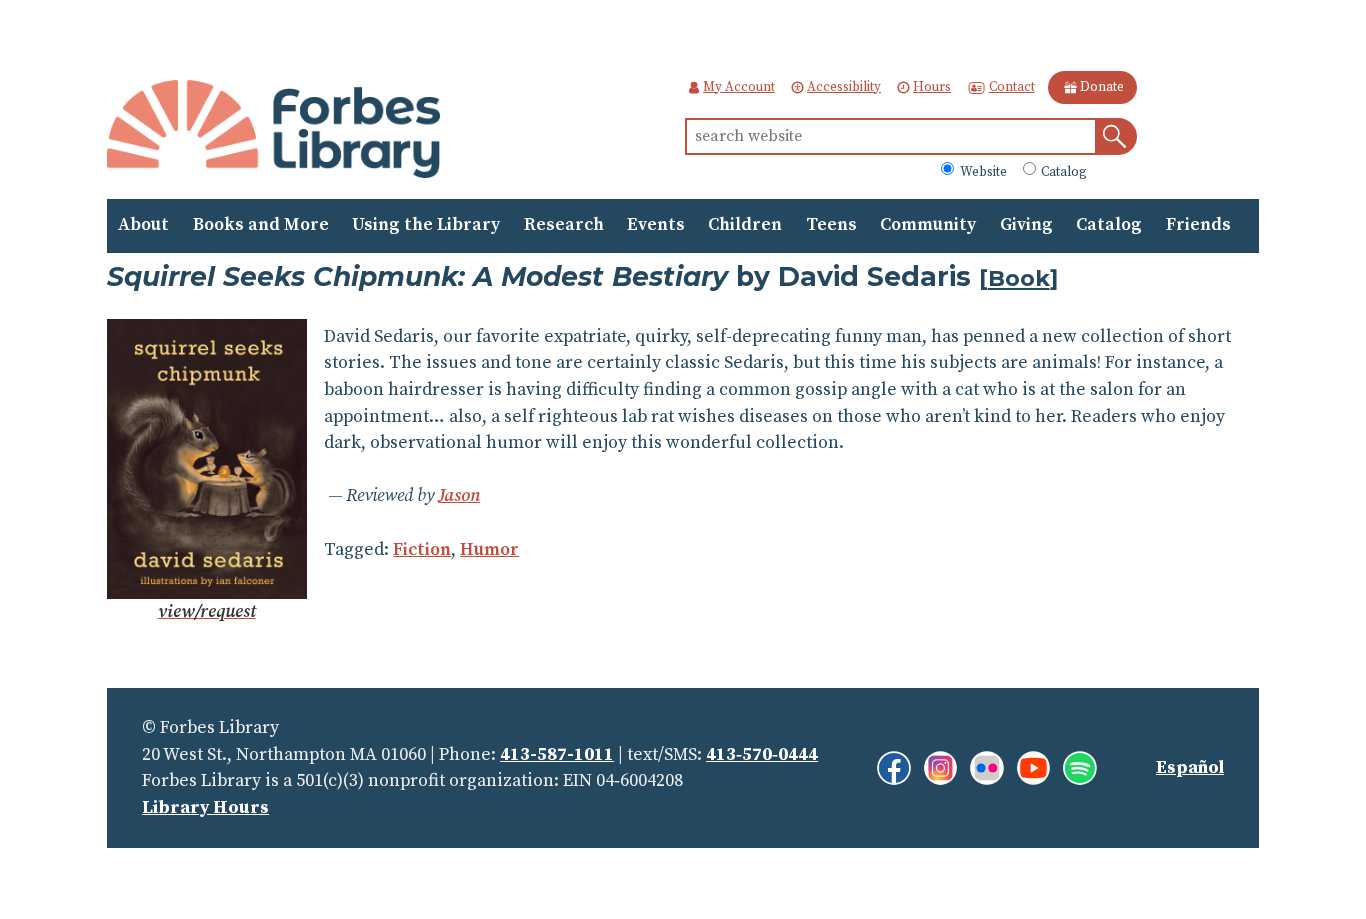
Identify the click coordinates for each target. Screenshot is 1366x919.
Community (928, 225)
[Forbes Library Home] (273, 130)
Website (981, 171)
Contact (1011, 87)
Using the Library (426, 225)
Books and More (261, 225)
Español (1190, 768)
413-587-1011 (557, 755)
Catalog (1062, 171)
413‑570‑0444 (762, 755)
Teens (831, 225)
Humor (489, 550)
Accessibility (844, 87)
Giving (1026, 225)
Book (1019, 278)
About (143, 225)
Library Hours (205, 808)
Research (564, 225)
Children (745, 225)
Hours (932, 87)
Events (656, 225)
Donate (1102, 87)
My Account (739, 87)
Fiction (422, 550)
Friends (1198, 225)
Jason (459, 496)
